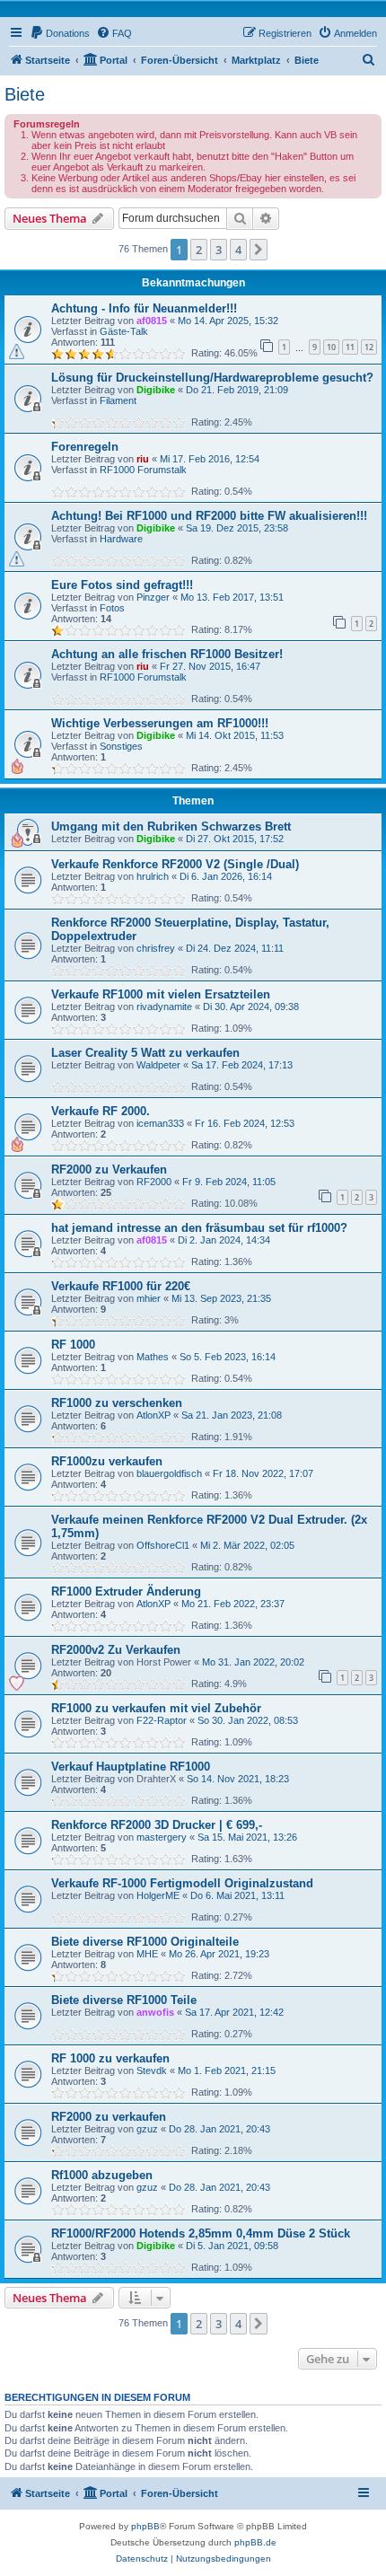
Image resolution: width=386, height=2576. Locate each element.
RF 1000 (73, 1345)
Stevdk (152, 2070)
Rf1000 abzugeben (102, 2175)
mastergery (162, 1837)
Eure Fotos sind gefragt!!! (122, 585)
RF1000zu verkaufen (107, 1461)
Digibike (156, 390)
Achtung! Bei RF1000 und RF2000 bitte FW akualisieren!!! (209, 516)
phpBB (145, 2526)
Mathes (153, 1357)
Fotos (112, 608)
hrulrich (153, 876)
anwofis (155, 2012)
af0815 (152, 321)
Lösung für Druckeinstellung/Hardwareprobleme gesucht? (212, 378)
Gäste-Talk (124, 331)
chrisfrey (156, 948)
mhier (149, 1298)
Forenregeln (85, 447)
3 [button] (219, 250)
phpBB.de (255, 2542)
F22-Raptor (162, 1720)
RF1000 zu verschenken (117, 1403)
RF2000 (154, 1182)
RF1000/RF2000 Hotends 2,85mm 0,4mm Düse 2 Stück (201, 2233)
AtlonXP (154, 1415)
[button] (259, 250)
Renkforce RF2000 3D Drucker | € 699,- (157, 1825)
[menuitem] (60, 33)
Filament (118, 400)
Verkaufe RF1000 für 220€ (121, 1286)
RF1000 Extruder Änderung (126, 1591)
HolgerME (158, 1895)
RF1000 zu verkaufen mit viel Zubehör (156, 1708)
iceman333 (160, 1123)
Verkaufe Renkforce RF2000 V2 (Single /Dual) (175, 864)
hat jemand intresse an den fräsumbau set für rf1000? (199, 1228)
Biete (25, 94)
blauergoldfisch (169, 1473)
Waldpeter (158, 1065)
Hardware (121, 539)
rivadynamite (164, 1007)
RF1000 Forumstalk (143, 470)
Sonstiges (121, 746)
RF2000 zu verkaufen (109, 2117)
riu (143, 459)
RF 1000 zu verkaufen (110, 2058)
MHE (147, 1954)
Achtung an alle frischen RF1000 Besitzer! (167, 654)
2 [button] (199, 250)
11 (350, 347)
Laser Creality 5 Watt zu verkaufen (145, 1053)
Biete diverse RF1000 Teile (124, 2000)
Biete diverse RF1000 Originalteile (145, 1942)
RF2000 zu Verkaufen (109, 1169)
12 (369, 347)
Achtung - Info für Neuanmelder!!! (144, 308)
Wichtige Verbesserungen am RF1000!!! (160, 723)
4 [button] (238, 250)
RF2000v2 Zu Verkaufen (116, 1650)
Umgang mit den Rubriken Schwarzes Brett (171, 826)
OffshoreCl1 (163, 1545)
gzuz (147, 2129)
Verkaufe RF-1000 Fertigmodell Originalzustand (182, 1883)
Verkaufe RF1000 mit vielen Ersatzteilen (161, 994)
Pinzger (153, 597)
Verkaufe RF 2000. (101, 1111)
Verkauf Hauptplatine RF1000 (131, 1767)
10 (331, 347)
